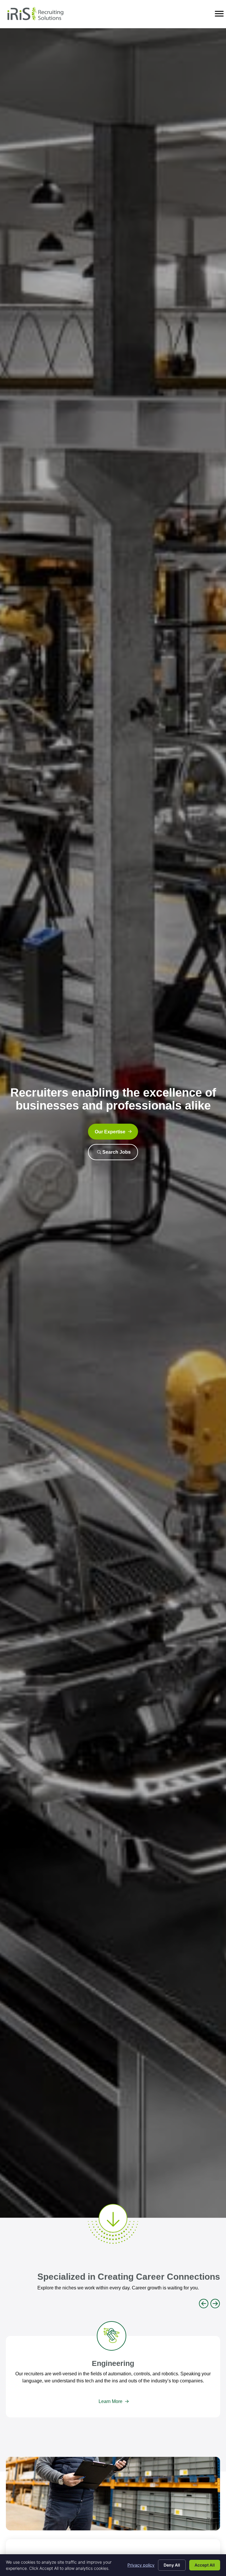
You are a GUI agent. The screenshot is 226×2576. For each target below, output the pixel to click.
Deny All (172, 2565)
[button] (113, 1132)
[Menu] (219, 14)
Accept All (205, 2565)
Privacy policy (141, 2565)
